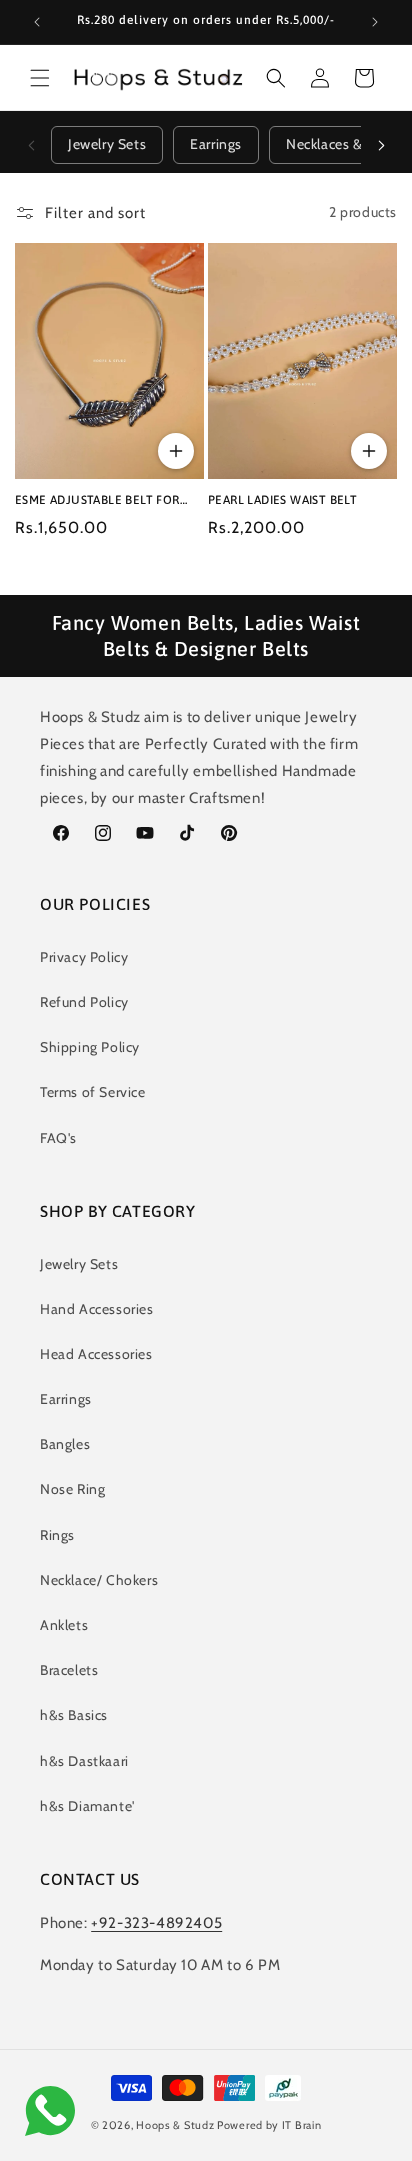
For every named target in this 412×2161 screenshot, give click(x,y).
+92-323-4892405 (156, 1923)
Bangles (65, 1444)
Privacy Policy (84, 957)
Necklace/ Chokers (99, 1580)
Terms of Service (93, 1092)
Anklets (64, 1625)
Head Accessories (96, 1354)
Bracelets (69, 1670)
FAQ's (58, 1138)
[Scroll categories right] (381, 145)
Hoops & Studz (175, 2125)
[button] (40, 78)
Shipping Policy (90, 1047)
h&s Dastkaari (84, 1761)
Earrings (216, 144)
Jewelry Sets (107, 144)
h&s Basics (74, 1715)
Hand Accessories (97, 1309)
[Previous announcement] (37, 22)
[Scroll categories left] (31, 145)
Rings (57, 1535)
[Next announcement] (375, 22)
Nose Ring (72, 1489)
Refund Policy (84, 1002)
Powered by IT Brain (269, 2125)
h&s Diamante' (87, 1806)
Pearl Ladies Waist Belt (282, 500)
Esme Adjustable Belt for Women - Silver (97, 501)
